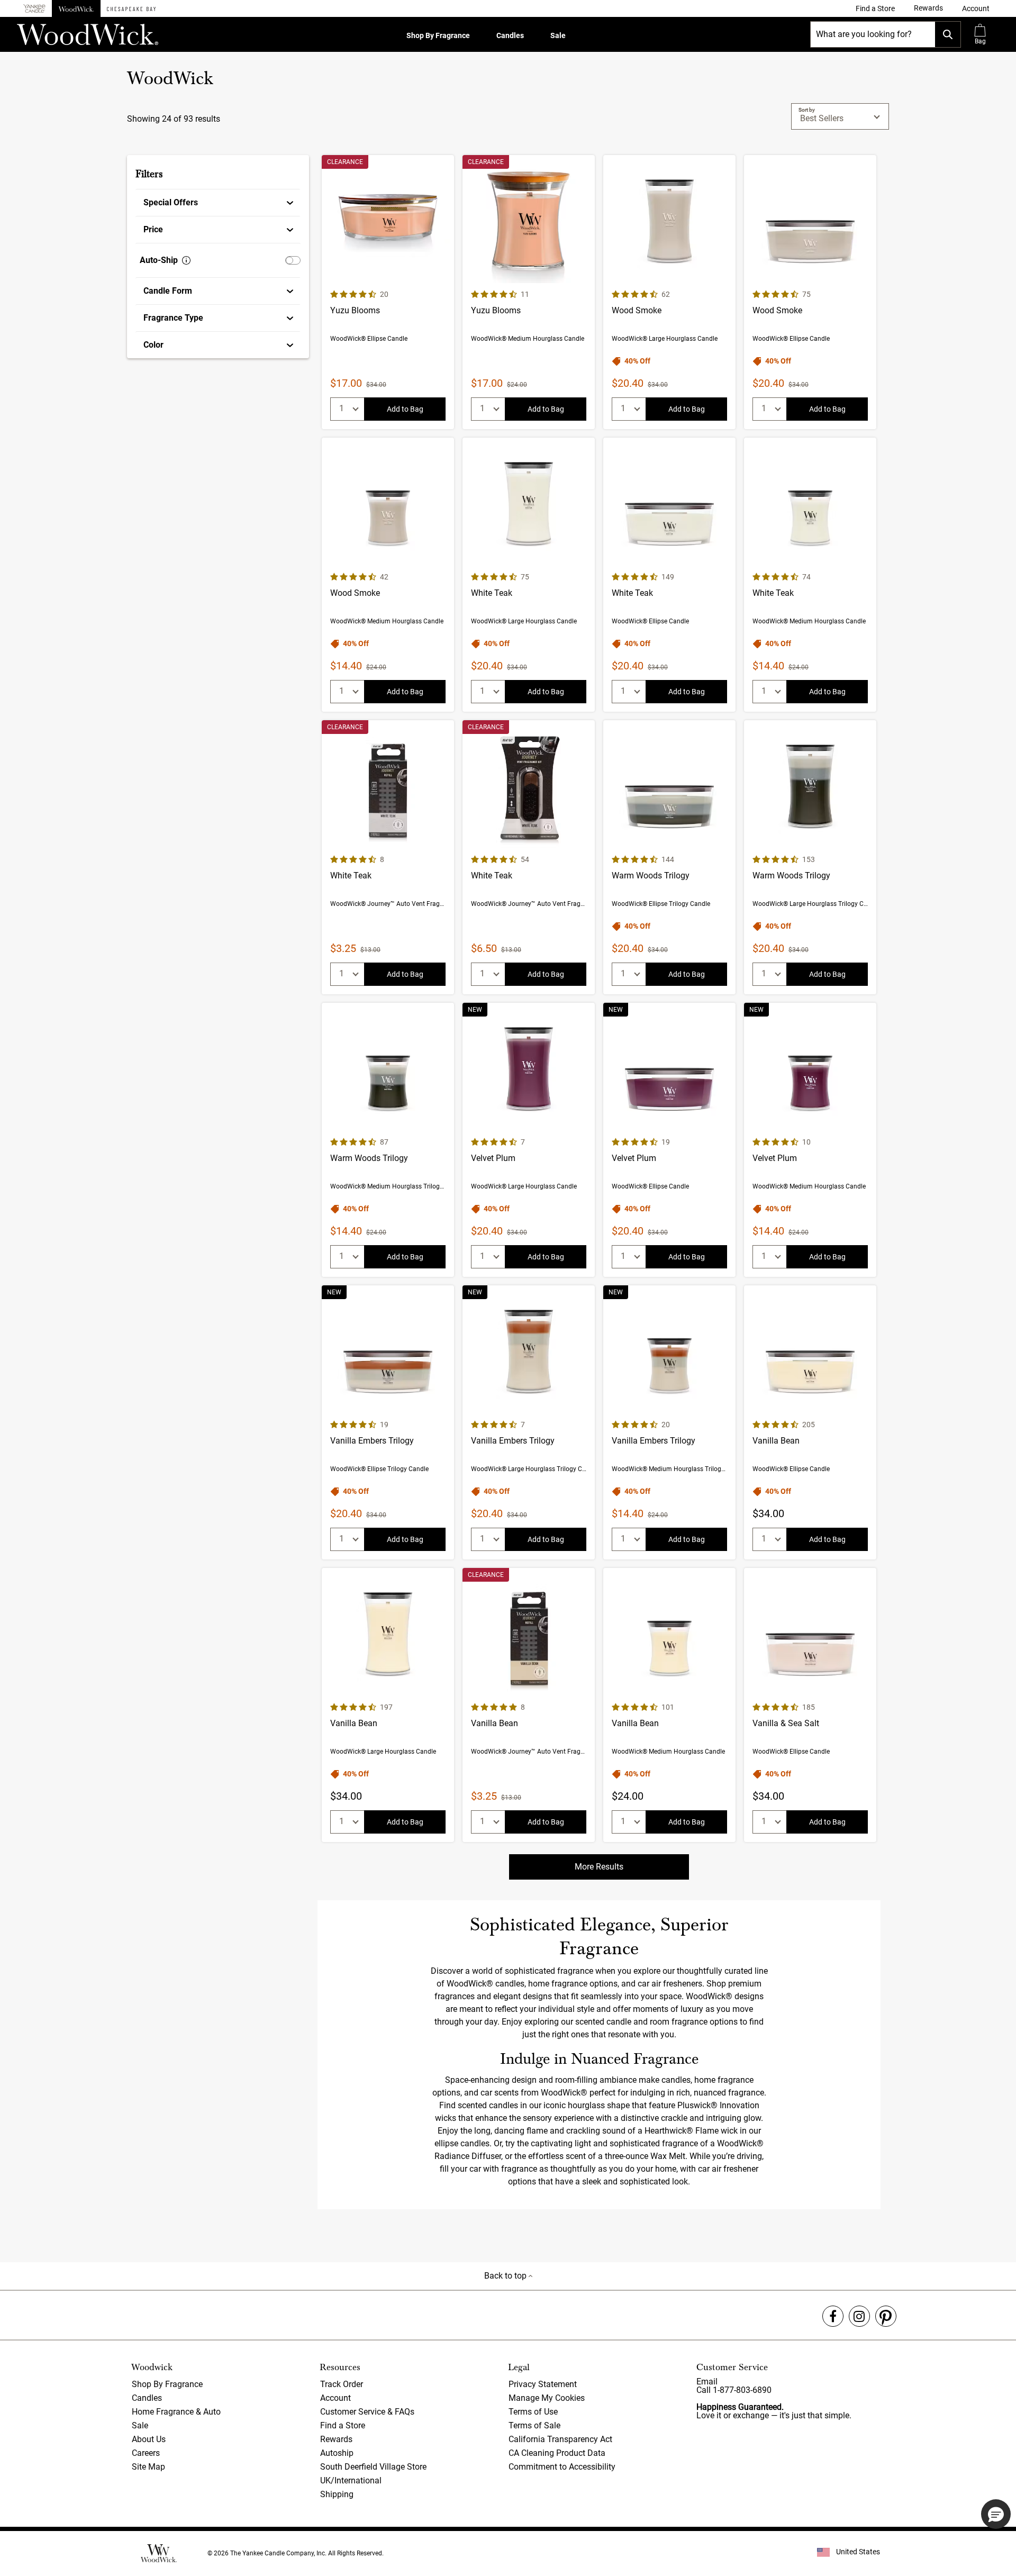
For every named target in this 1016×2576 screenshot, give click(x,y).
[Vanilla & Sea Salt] (810, 1705)
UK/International (351, 2480)
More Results (599, 1867)
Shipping (337, 2494)
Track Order (342, 2384)
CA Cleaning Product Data (557, 2453)
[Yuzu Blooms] (388, 292)
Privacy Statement (543, 2384)
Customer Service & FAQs (367, 2412)
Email (707, 2382)
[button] (976, 8)
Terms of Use (533, 2412)
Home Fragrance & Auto (176, 2412)
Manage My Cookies (547, 2398)
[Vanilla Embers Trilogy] (388, 1422)
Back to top (506, 2276)
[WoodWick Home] (76, 8)
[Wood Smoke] (669, 292)
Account (335, 2398)
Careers (146, 2453)
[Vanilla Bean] (810, 1422)
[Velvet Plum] (529, 1140)
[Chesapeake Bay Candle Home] (131, 8)
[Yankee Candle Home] (34, 9)
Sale (558, 35)
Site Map (148, 2467)
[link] (875, 8)
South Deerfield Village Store (373, 2467)
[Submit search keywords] (948, 34)
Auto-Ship (159, 260)
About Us (149, 2439)
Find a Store (343, 2425)
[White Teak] (529, 575)
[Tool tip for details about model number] (186, 260)
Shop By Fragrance (438, 35)
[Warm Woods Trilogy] (669, 857)
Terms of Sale (534, 2425)
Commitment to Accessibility (562, 2467)
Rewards (336, 2439)
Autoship (337, 2453)
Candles (510, 35)
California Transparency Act (560, 2439)
